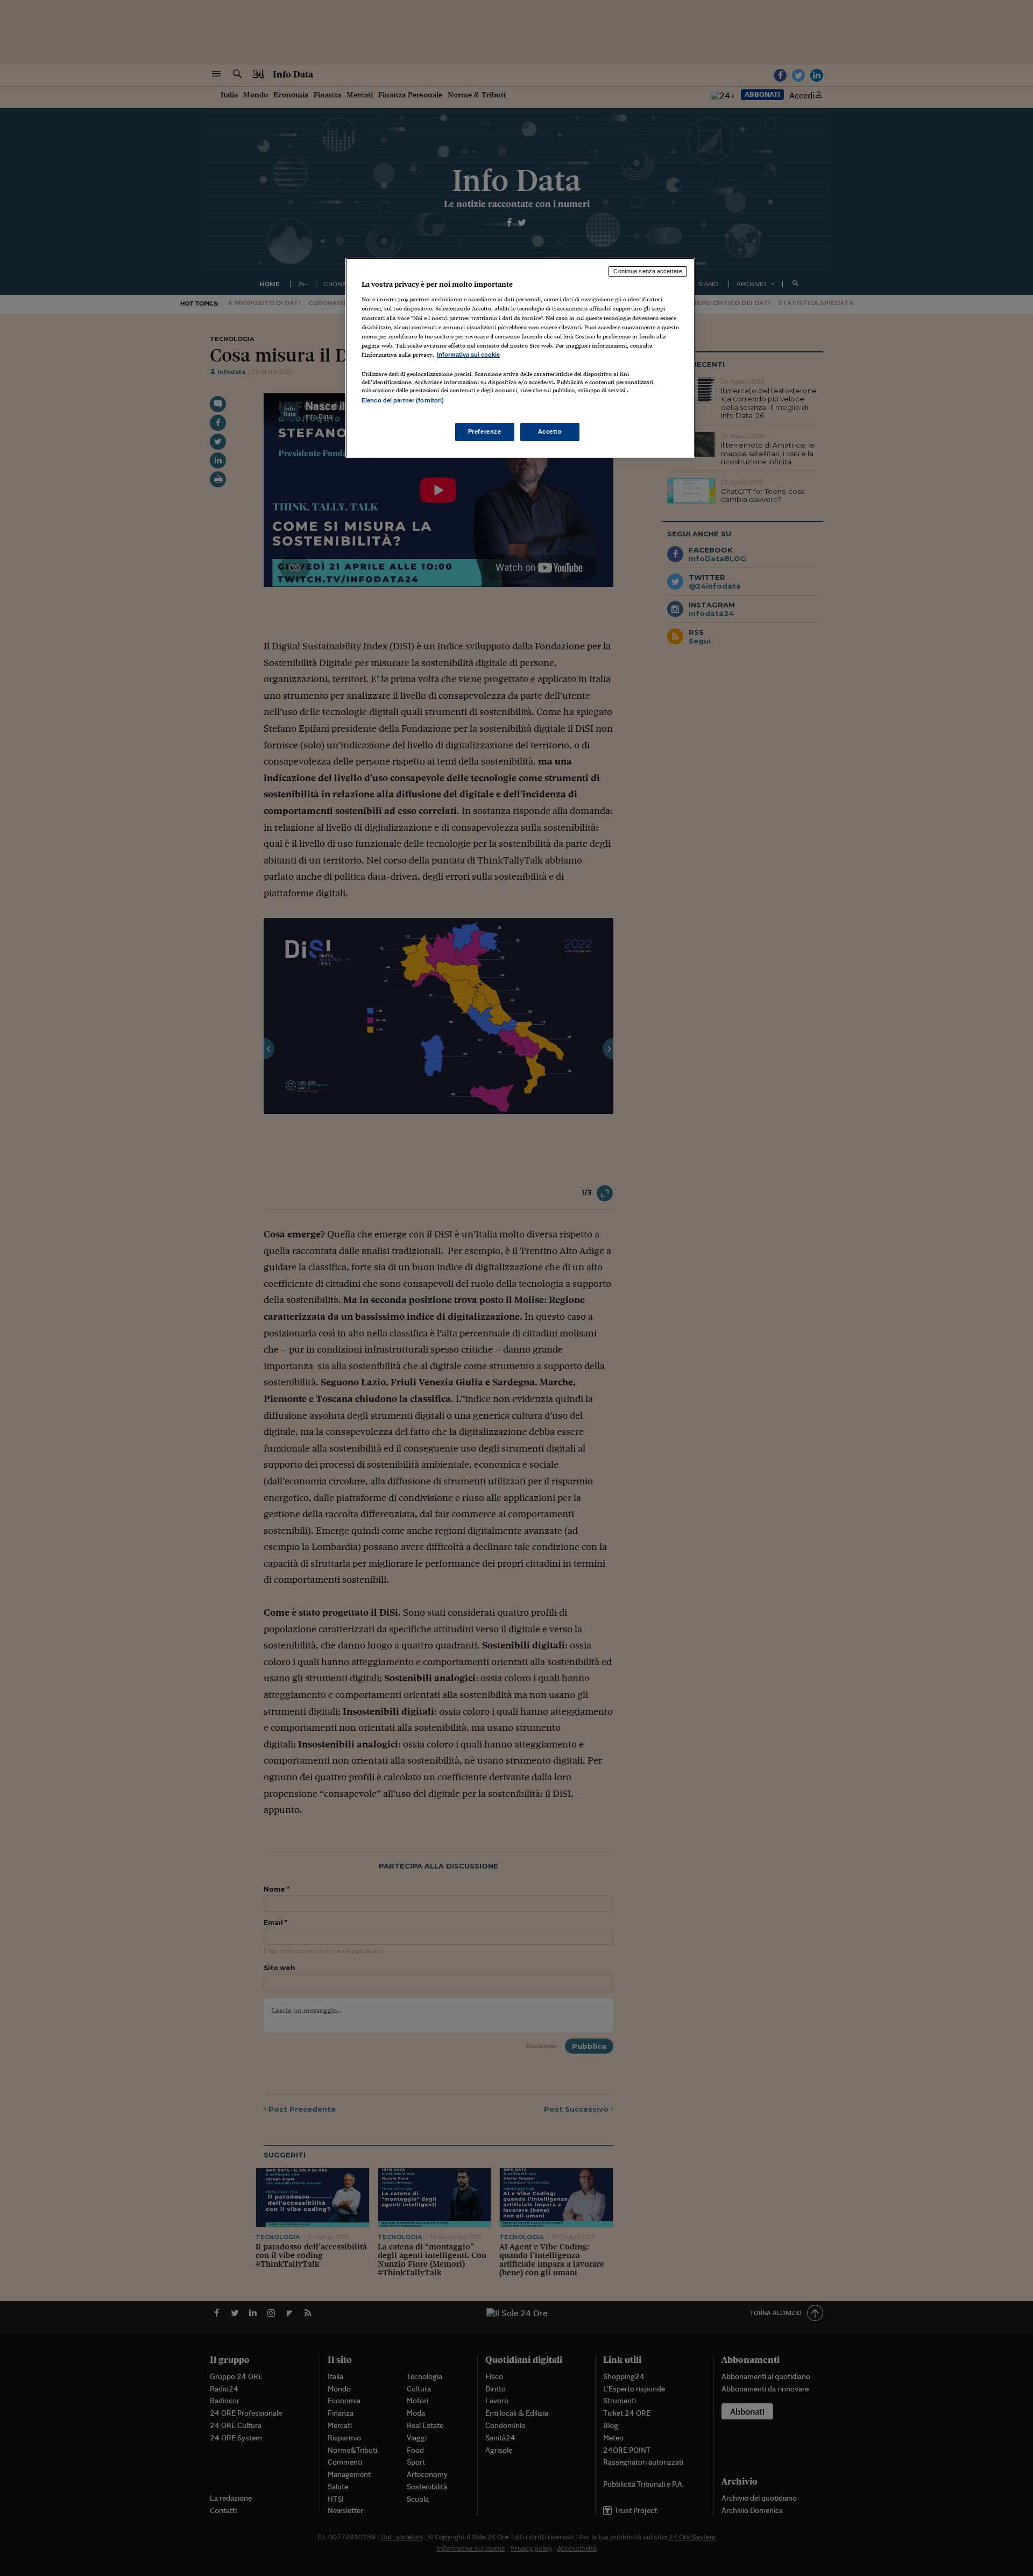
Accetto (550, 431)
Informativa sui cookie (468, 355)
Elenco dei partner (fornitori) (403, 400)
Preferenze (485, 431)
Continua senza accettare (648, 271)
